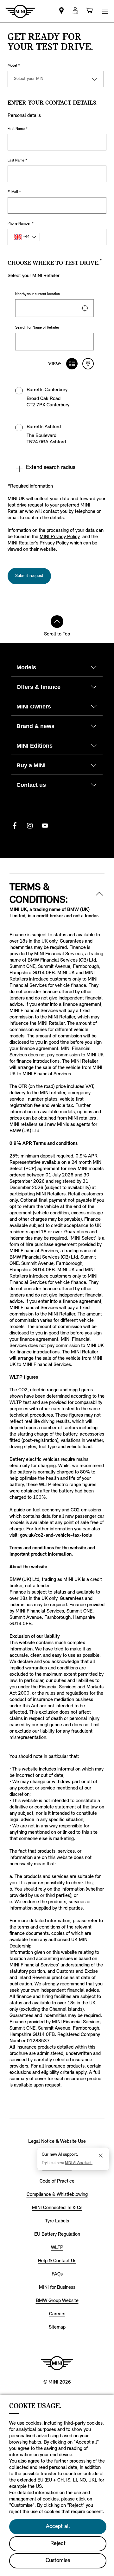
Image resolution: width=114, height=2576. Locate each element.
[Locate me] (85, 308)
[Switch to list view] (72, 364)
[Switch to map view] (88, 364)
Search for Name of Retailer (37, 328)
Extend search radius (51, 468)
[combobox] (54, 308)
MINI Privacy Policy (60, 537)
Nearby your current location (38, 294)
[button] (54, 398)
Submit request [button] (29, 576)
